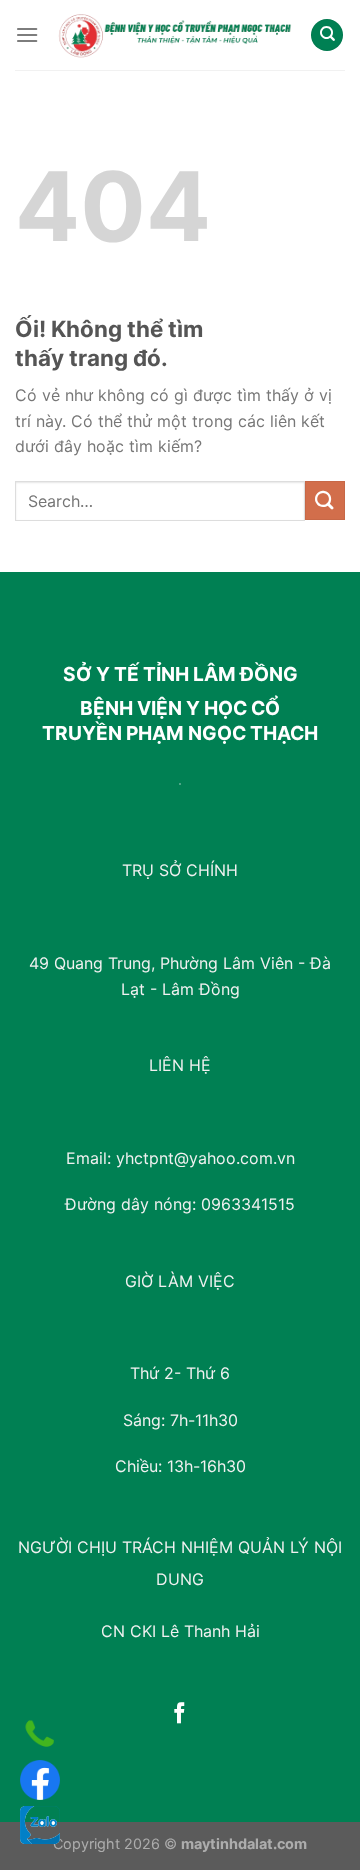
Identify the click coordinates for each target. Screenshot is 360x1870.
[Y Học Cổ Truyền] (174, 35)
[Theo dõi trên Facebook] (179, 1714)
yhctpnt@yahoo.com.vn (205, 1158)
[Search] (327, 35)
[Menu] (27, 34)
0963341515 (248, 1204)
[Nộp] (325, 500)
